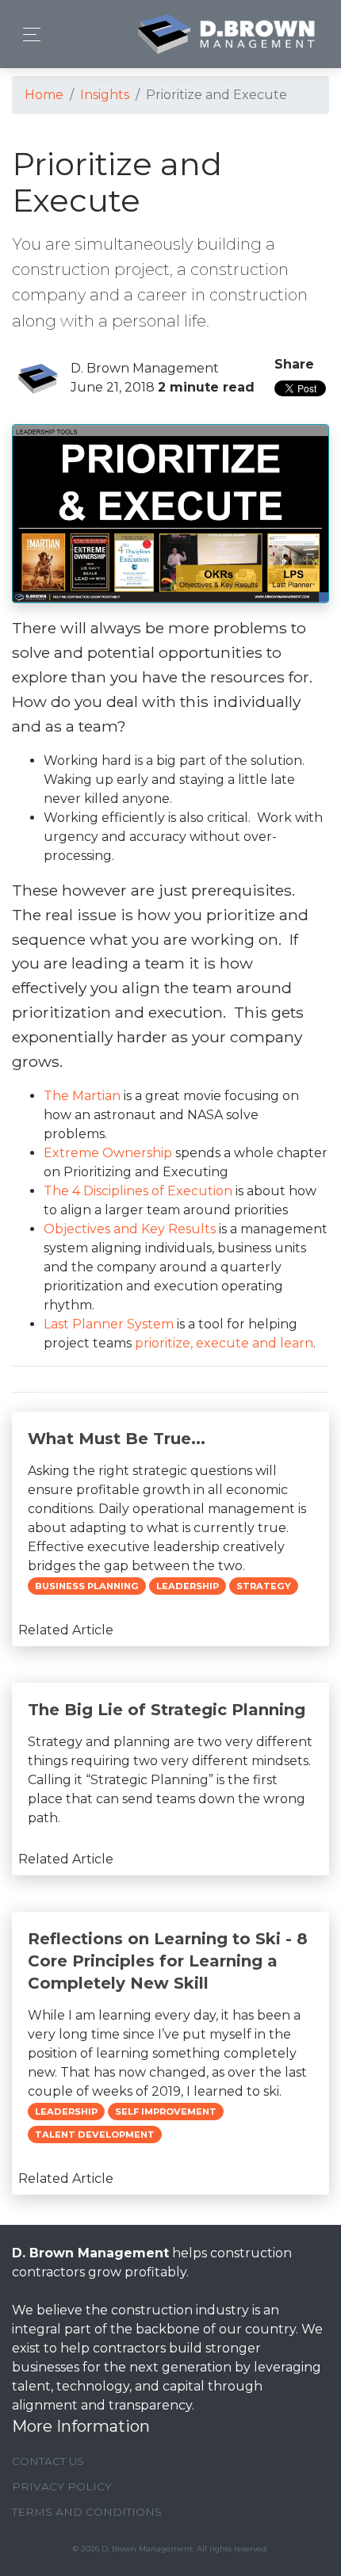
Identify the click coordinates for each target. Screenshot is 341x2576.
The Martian (82, 1096)
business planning (87, 1586)
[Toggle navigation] (27, 34)
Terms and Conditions (87, 2512)
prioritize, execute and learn (224, 1343)
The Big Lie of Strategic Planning (167, 1710)
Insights (105, 95)
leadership (188, 1586)
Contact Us (48, 2461)
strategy (264, 1586)
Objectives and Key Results (130, 1229)
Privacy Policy (62, 2486)
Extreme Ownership (108, 1153)
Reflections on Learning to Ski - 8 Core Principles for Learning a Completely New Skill (168, 1961)
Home (44, 95)
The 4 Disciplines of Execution (138, 1191)
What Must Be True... (117, 1439)
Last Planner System (109, 1324)
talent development (95, 2135)
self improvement (166, 2112)
